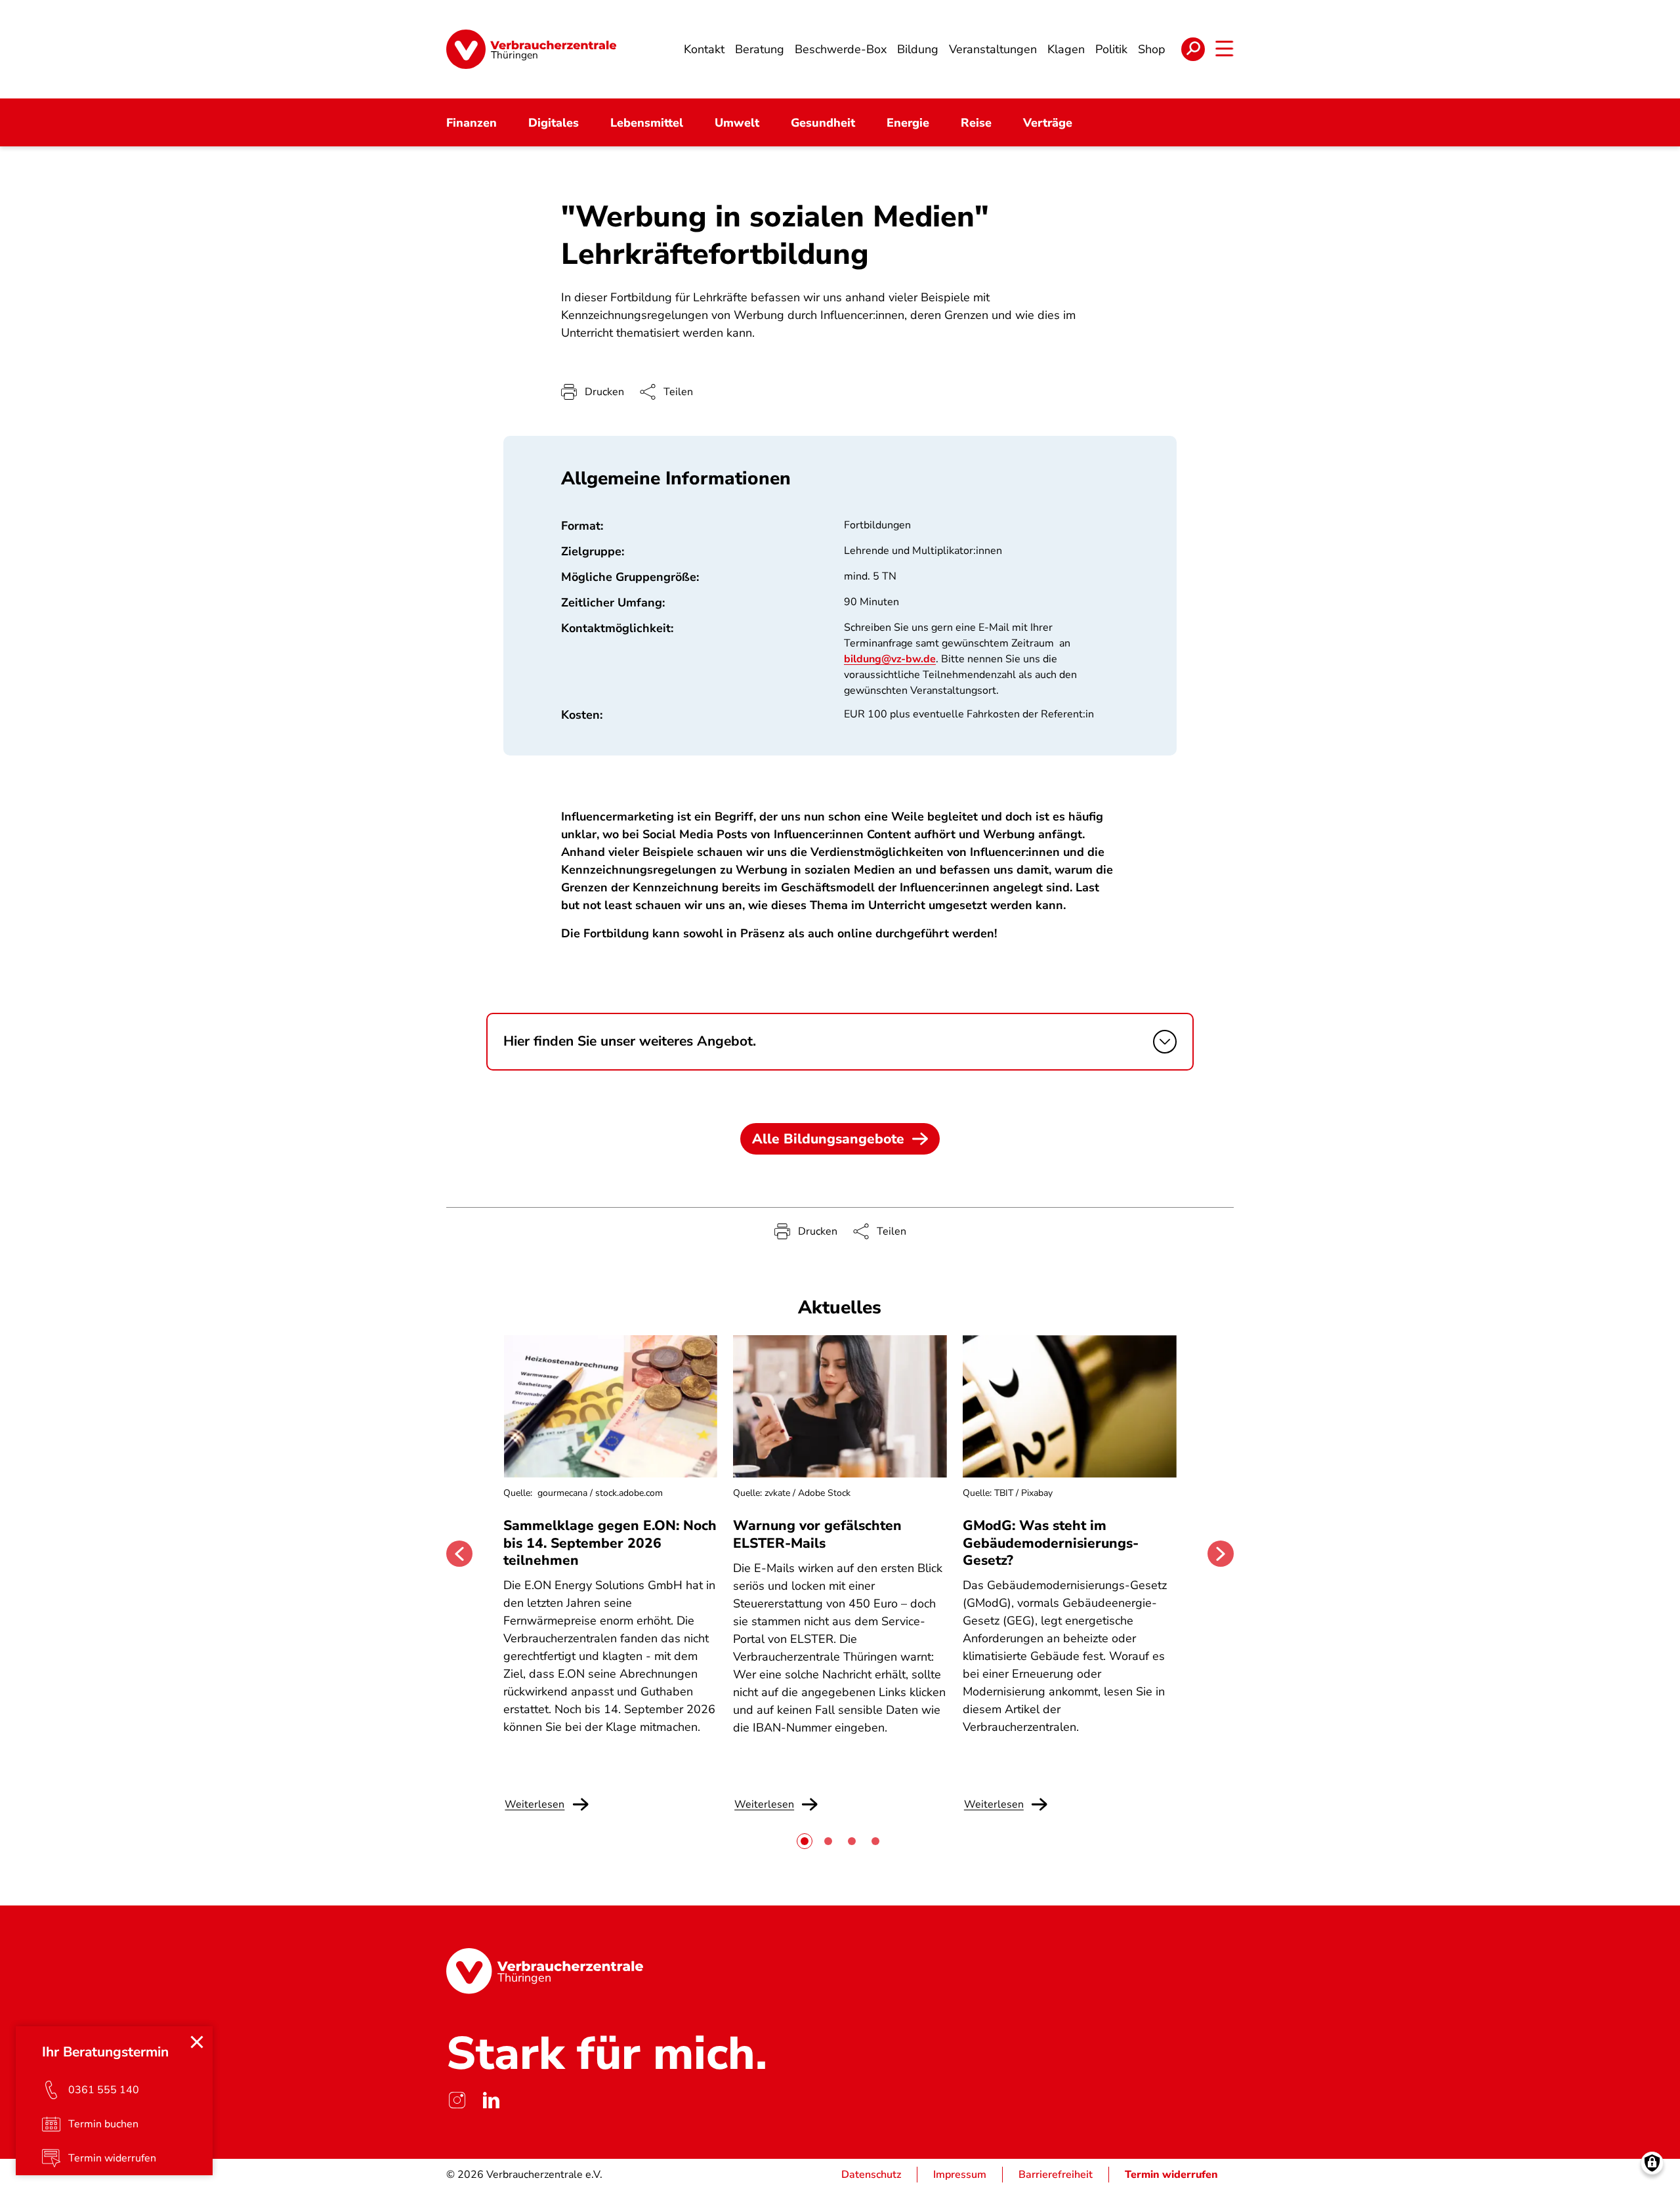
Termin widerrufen (1171, 2175)
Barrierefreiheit (1056, 2175)
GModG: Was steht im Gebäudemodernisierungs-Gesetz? (1051, 1543)
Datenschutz (871, 2175)
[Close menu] (197, 2042)
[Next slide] (1221, 1554)
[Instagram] (457, 2100)
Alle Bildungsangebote (828, 1139)
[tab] (805, 1841)
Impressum (960, 2175)
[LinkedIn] (491, 2100)
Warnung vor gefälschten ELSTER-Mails (817, 1534)
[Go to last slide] (459, 1554)
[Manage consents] (1652, 2163)
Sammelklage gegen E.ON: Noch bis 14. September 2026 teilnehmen (610, 1543)
